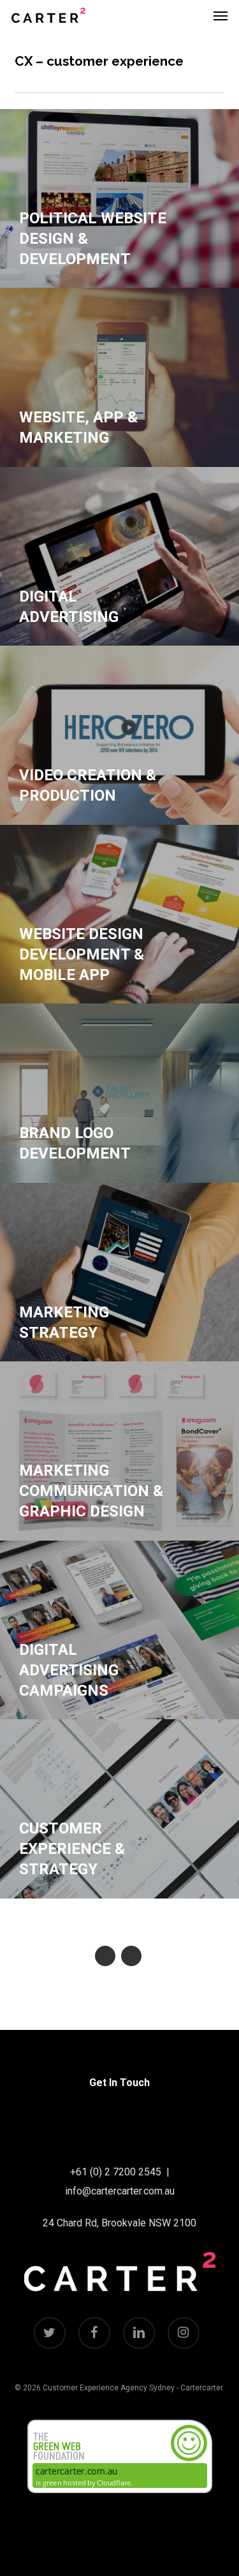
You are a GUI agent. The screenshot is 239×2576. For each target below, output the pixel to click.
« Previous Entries (105, 1956)
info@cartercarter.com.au (120, 2191)
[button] (221, 15)
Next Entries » (131, 1956)
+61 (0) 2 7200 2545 (116, 2172)
